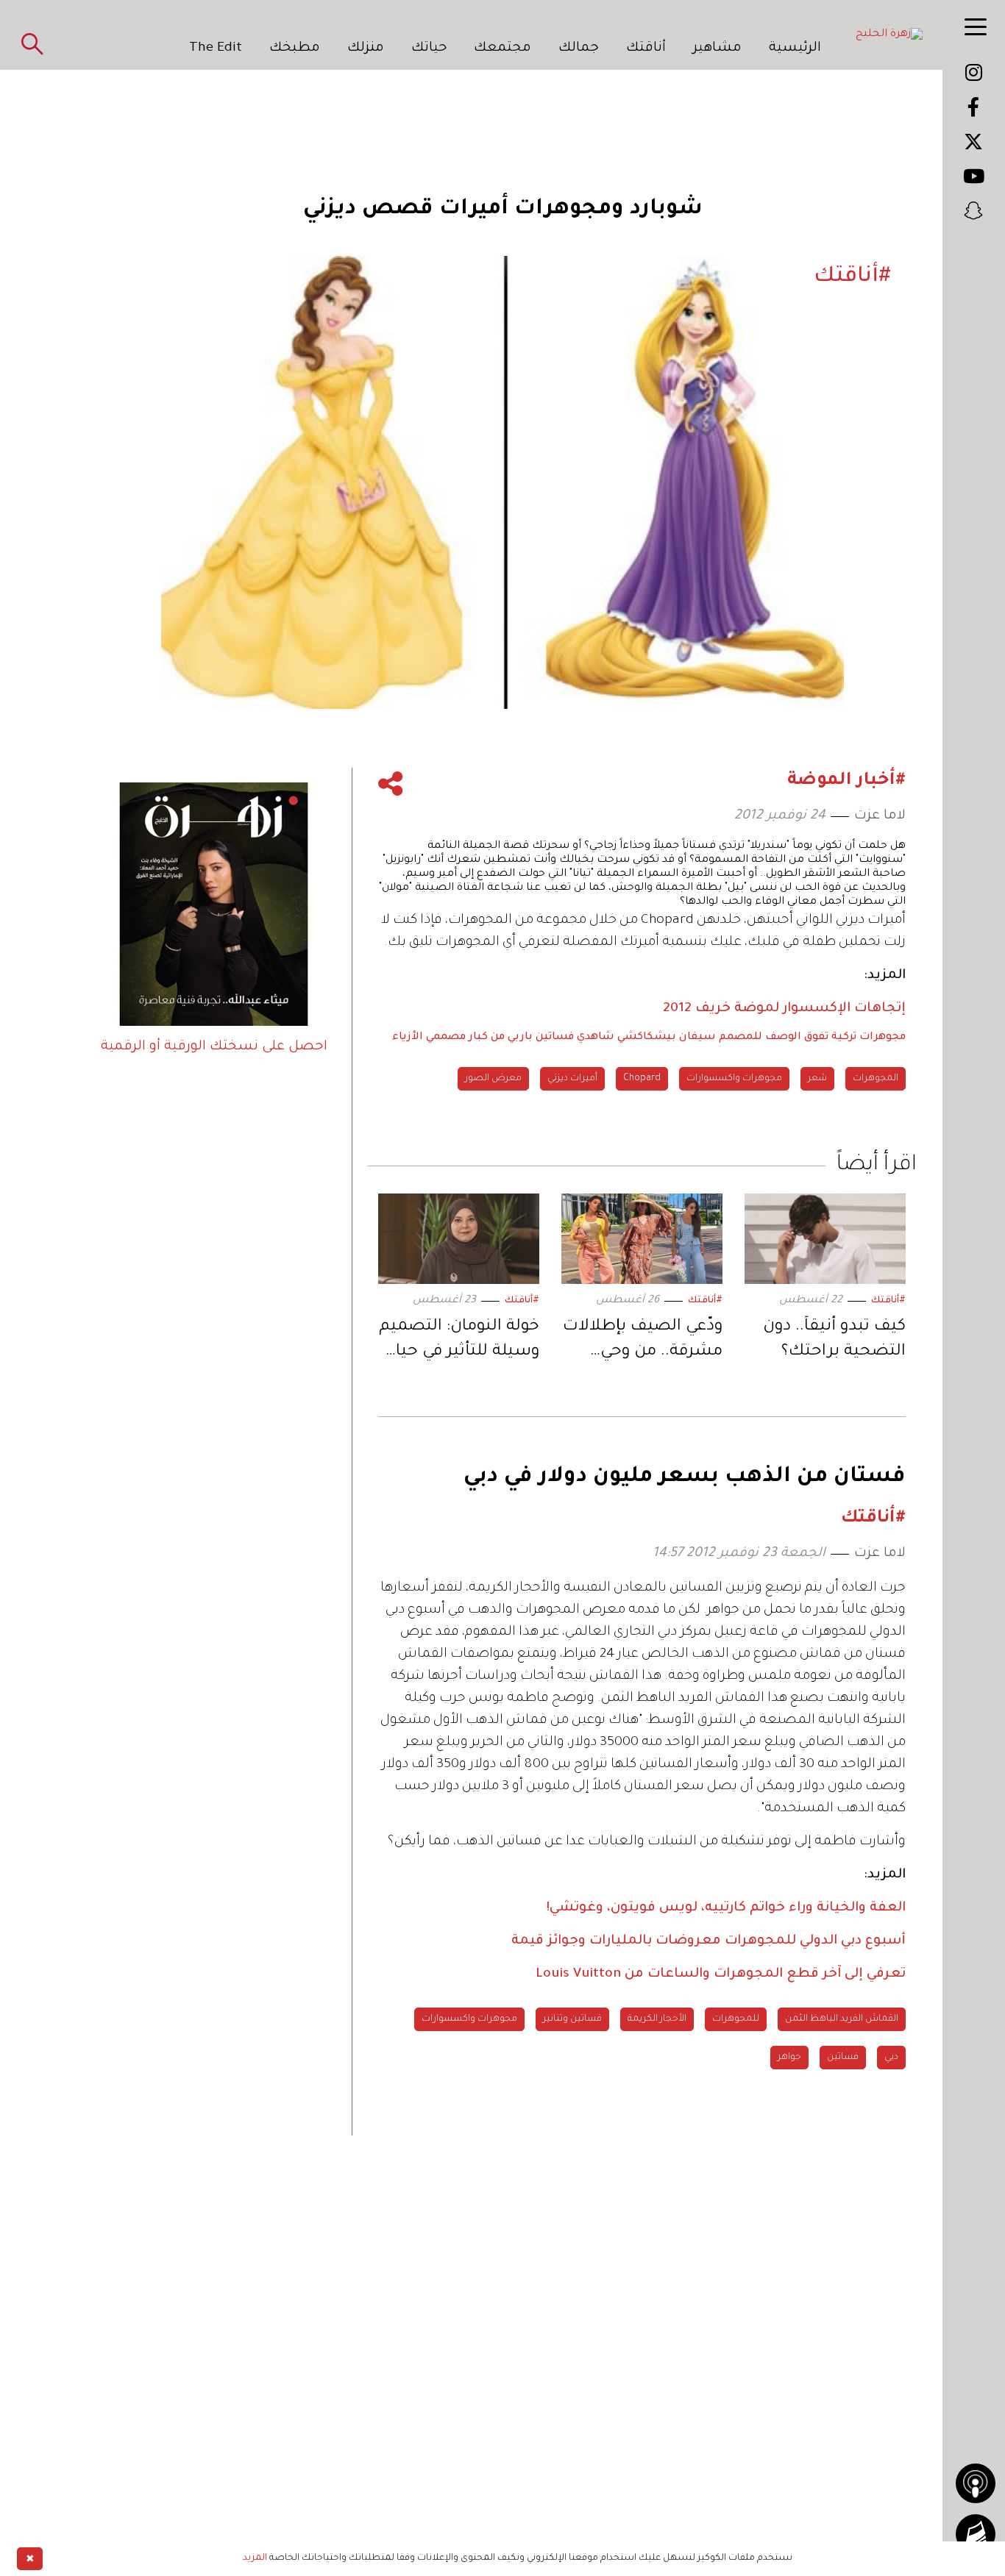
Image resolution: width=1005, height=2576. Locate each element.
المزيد (255, 2558)
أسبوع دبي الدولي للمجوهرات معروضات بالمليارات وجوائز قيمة (709, 1941)
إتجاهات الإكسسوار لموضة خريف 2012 (784, 1009)
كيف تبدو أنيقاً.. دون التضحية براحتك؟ (834, 1340)
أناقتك (646, 49)
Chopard (642, 1079)
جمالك (579, 49)
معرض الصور (493, 1079)
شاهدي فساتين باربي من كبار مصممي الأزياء (503, 1038)
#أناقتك (888, 1301)
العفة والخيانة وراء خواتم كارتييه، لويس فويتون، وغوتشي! (726, 1908)
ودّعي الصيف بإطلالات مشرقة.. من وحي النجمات (643, 1342)
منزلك (366, 49)
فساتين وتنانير (572, 2019)
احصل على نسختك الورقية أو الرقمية (214, 1047)
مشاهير (717, 49)
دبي (891, 2058)
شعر (817, 1079)
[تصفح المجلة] (976, 2534)
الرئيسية (795, 49)
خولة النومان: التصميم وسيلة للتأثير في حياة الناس (459, 1342)
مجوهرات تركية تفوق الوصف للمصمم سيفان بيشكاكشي (761, 1038)
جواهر (789, 2058)
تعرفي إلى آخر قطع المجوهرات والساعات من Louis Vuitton (721, 1974)
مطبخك (295, 49)
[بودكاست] (976, 2483)
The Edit (216, 49)
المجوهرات (876, 1079)
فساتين (843, 2058)
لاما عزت (880, 816)
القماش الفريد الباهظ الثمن (842, 2019)
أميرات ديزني (572, 1079)
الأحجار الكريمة (657, 2019)
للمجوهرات (736, 2019)
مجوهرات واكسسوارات (734, 1079)
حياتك (429, 49)
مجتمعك (502, 49)
